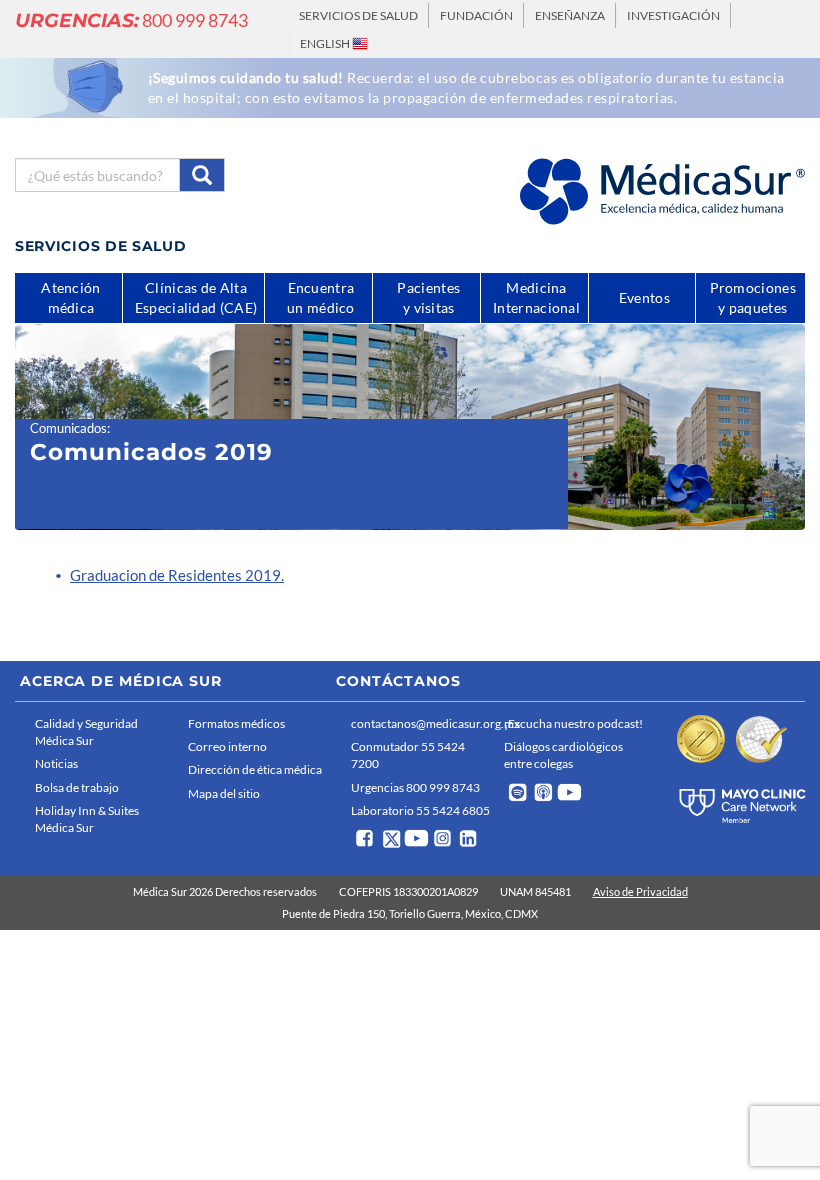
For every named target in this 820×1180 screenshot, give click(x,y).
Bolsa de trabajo (77, 787)
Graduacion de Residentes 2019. (177, 575)
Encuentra (321, 297)
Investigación (673, 15)
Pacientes (428, 297)
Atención (70, 297)
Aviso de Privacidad (640, 891)
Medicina (536, 297)
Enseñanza (570, 15)
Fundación (476, 15)
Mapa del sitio (224, 793)
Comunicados (68, 428)
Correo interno (227, 746)
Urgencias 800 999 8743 (415, 787)
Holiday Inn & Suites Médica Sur (87, 819)
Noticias (56, 763)
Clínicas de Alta (196, 297)
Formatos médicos (236, 723)
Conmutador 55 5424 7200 (408, 755)
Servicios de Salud (358, 15)
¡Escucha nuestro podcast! (573, 723)
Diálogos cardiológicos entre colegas (563, 755)
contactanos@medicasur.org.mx (422, 723)
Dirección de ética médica (255, 769)
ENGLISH (326, 43)
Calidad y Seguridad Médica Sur (86, 732)
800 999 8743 (131, 20)
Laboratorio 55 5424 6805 (420, 810)
